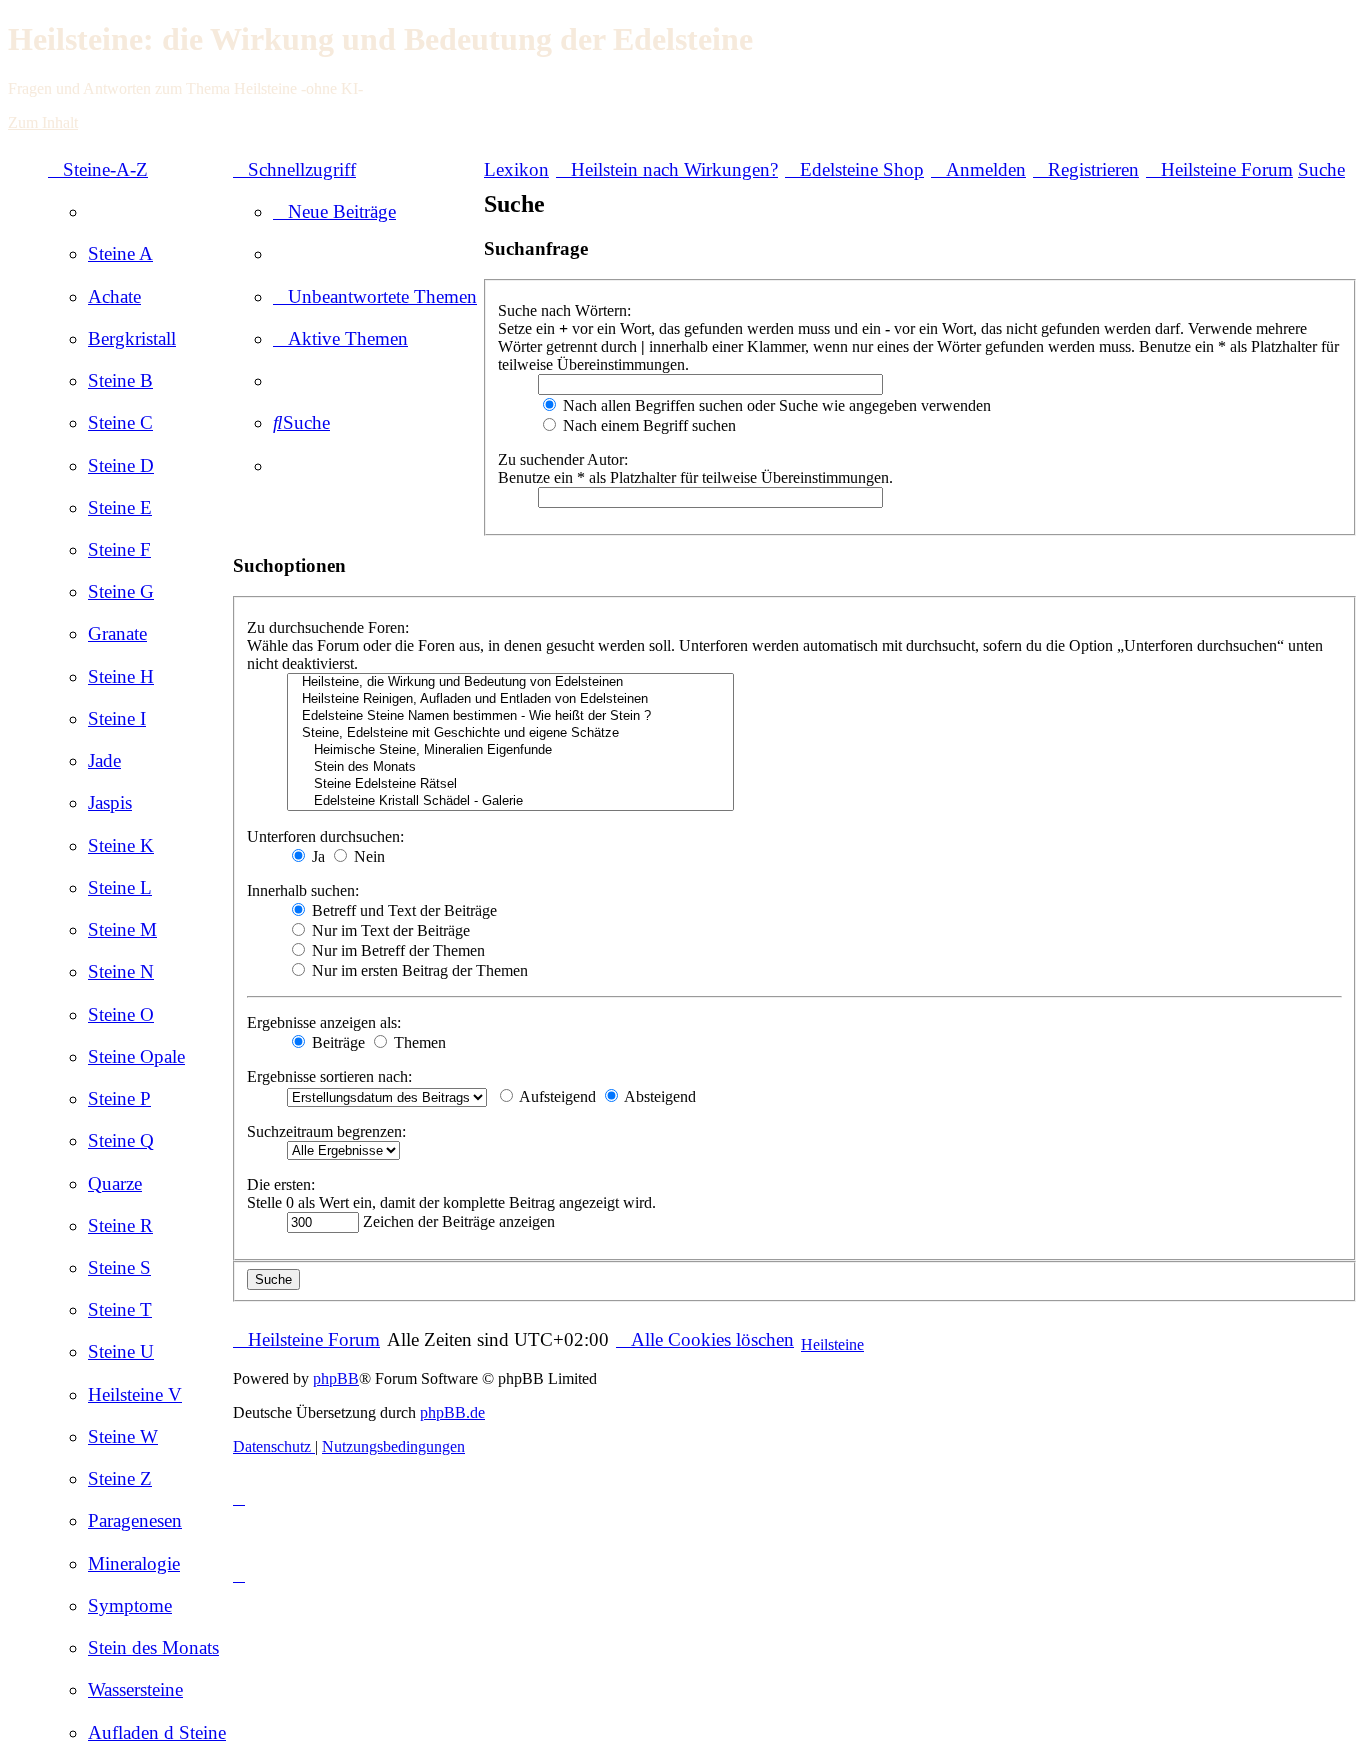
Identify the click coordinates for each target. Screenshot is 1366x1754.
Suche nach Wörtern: (564, 310)
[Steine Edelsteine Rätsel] (510, 784)
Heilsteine (832, 1344)
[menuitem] (120, 253)
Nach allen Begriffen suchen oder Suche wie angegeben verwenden (775, 405)
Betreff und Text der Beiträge (402, 910)
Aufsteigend (556, 1096)
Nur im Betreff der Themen (396, 950)
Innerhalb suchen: (303, 890)
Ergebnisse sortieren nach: (329, 1076)
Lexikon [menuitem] (516, 169)
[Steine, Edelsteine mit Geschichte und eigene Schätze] (510, 733)
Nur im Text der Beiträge (389, 930)
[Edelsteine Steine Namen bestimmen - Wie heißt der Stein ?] (510, 716)
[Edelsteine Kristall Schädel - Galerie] (510, 801)
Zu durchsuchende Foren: (328, 627)
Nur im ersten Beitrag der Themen (418, 970)
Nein (367, 856)
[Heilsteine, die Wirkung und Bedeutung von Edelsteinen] (510, 682)
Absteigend (658, 1096)
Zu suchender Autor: (563, 459)
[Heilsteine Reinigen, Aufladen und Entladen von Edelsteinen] (510, 699)
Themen (418, 1042)
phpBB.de (452, 1412)
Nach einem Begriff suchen (647, 425)
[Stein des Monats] (510, 767)
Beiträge (336, 1042)
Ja (316, 856)
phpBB (336, 1378)
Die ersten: (281, 1184)
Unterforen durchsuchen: (325, 836)
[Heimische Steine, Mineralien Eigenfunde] (510, 750)
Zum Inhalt (43, 122)
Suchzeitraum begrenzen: (326, 1131)
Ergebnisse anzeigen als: (324, 1022)
